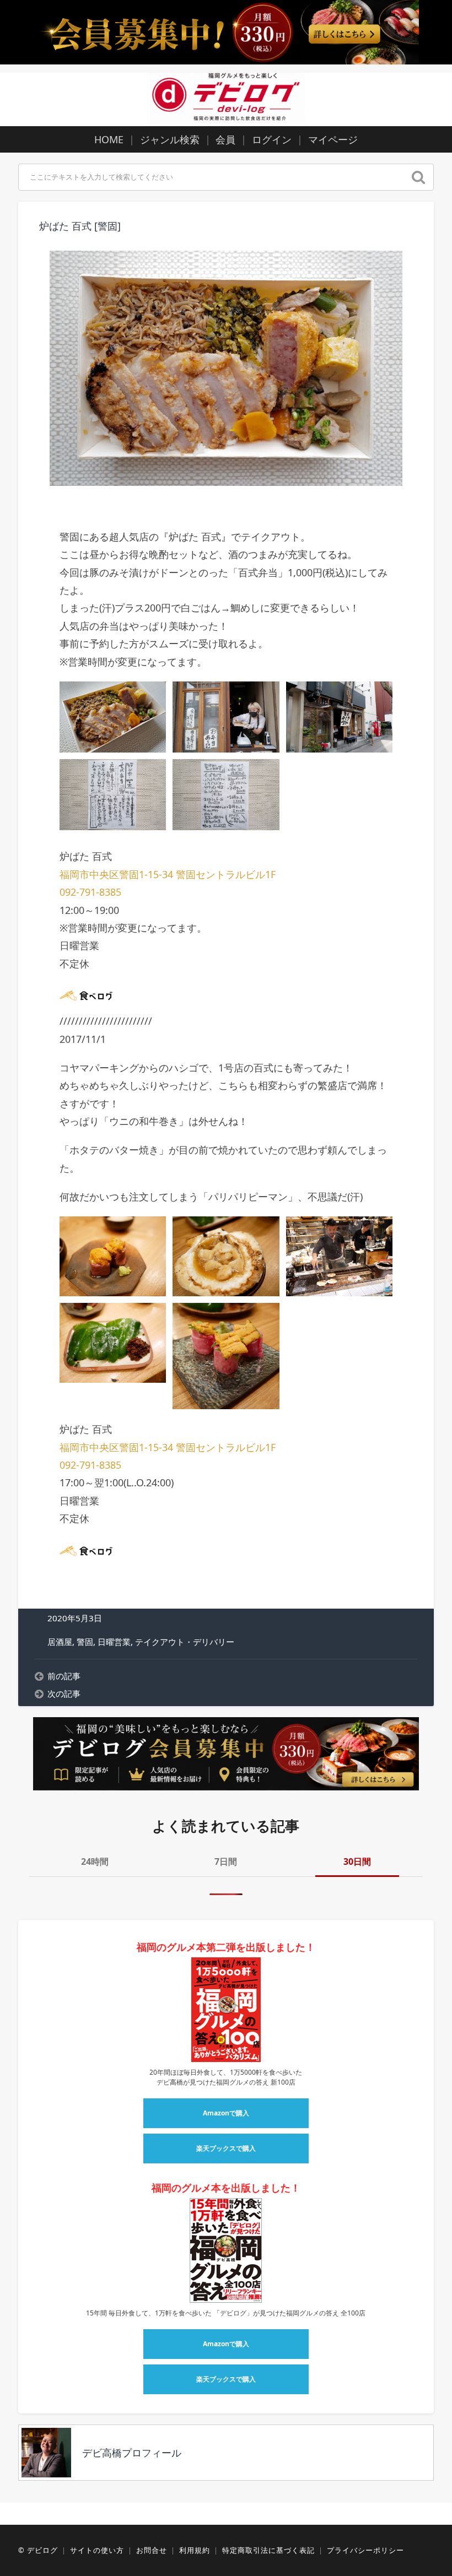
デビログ (42, 2550)
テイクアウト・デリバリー (185, 1642)
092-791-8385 (90, 892)
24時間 (95, 1861)
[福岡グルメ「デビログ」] (226, 98)
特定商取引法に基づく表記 (268, 2550)
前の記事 (64, 1676)
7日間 (226, 1861)
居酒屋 (60, 1642)
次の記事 (64, 1693)
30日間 (357, 1861)
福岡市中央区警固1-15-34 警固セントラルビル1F (168, 874)
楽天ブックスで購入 (226, 2148)
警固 (85, 1642)
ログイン (272, 139)
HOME (109, 139)
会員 (225, 139)
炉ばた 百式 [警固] (80, 226)
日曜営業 (114, 1642)
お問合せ (152, 2550)
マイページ (333, 139)
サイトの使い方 (97, 2550)
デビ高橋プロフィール (132, 2453)
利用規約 (195, 2550)
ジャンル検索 (170, 139)
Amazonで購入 (226, 2113)
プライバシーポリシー (365, 2550)
